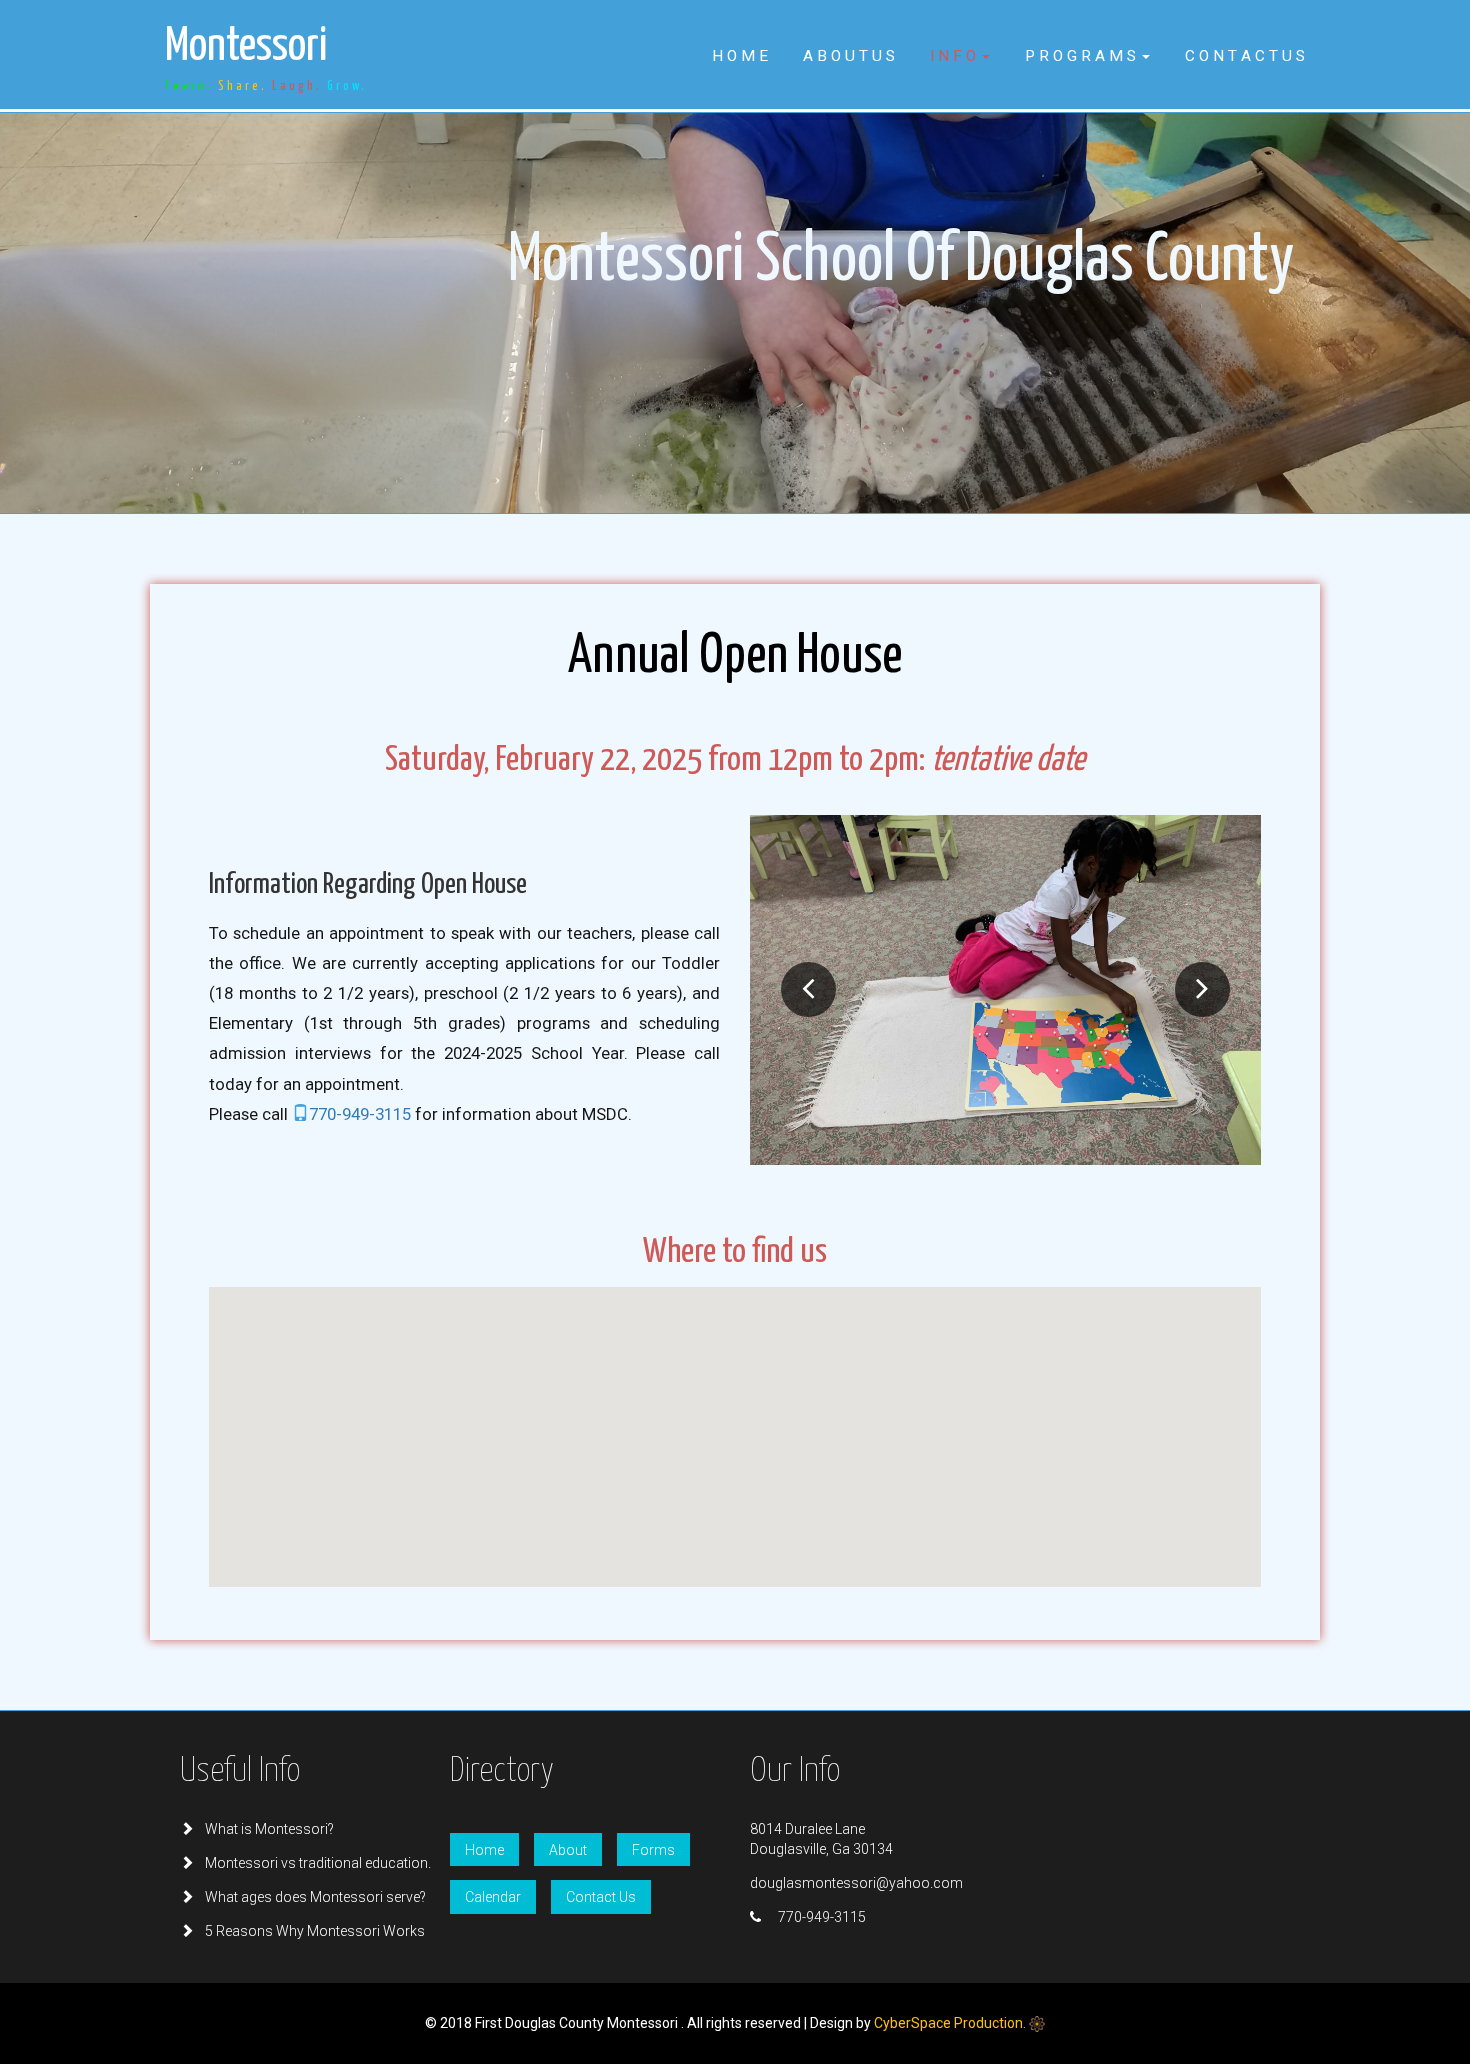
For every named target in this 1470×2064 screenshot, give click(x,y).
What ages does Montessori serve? (315, 1897)
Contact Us (601, 1897)
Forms (653, 1850)
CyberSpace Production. (951, 2023)
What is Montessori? (269, 1829)
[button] (960, 56)
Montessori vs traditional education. (318, 1863)
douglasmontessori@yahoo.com (856, 1883)
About (568, 1850)
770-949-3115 (362, 1114)
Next (1202, 989)
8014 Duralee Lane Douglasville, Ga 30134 (821, 1839)
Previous (808, 989)
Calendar (493, 1897)
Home (484, 1850)
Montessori (266, 58)
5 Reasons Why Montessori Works (315, 1931)
